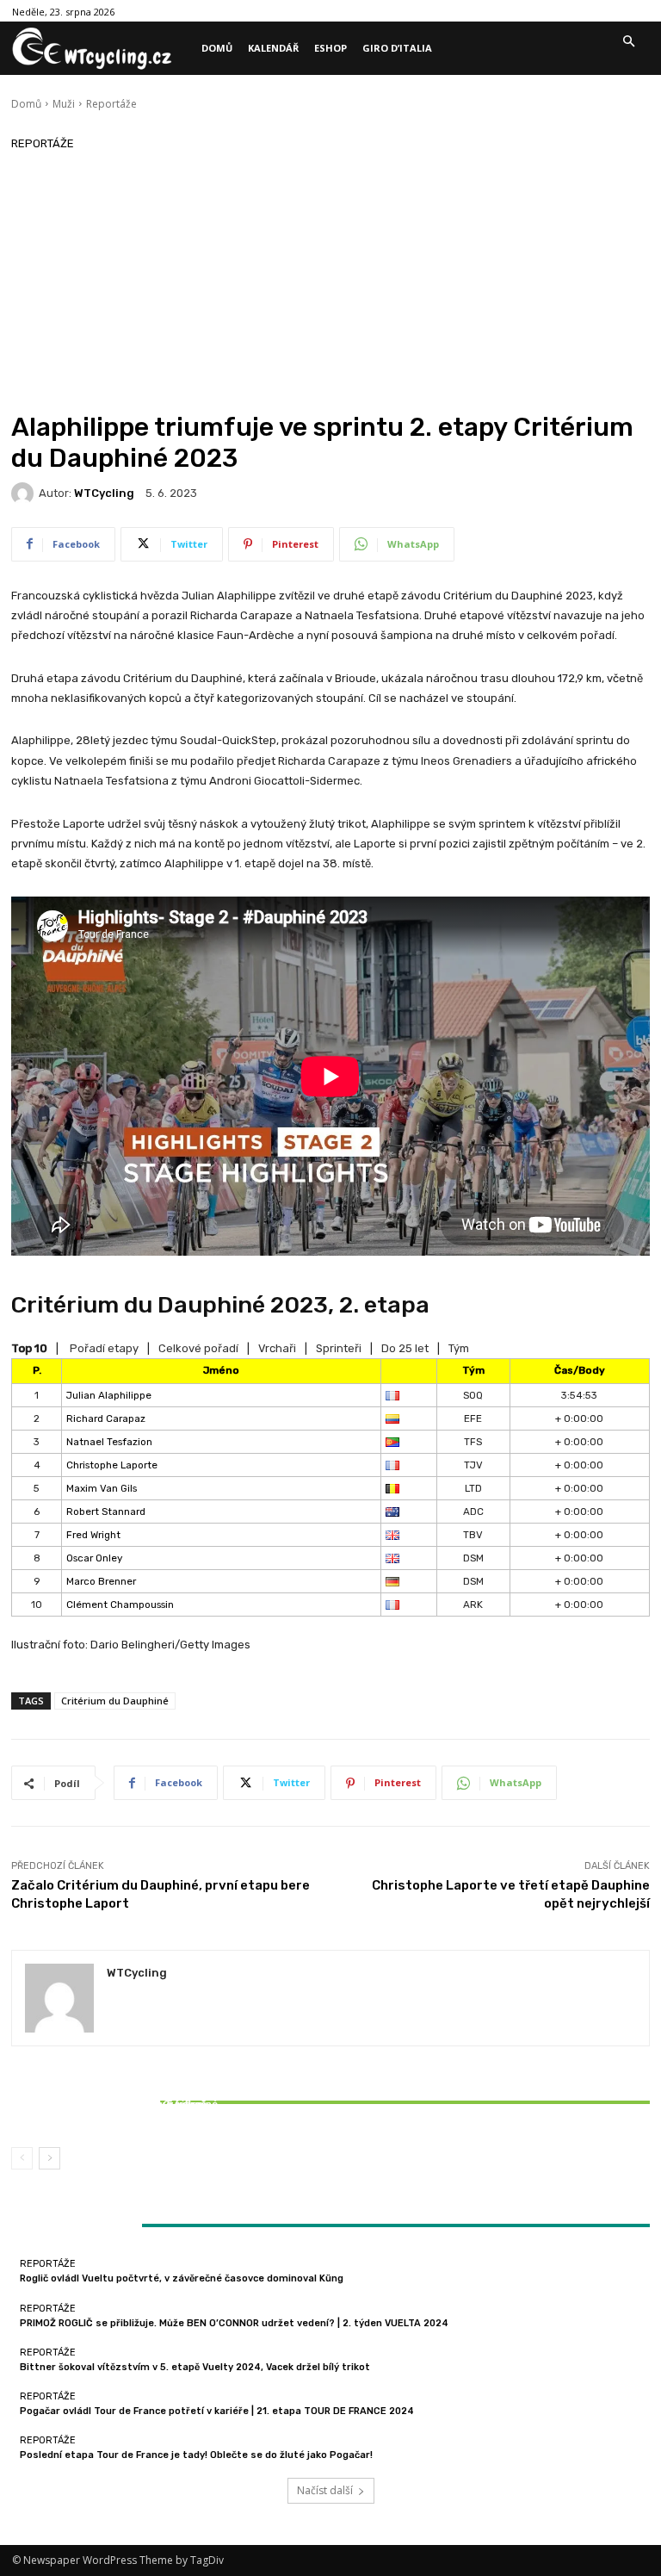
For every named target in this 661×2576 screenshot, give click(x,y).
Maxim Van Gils (102, 1488)
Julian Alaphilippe (109, 1395)
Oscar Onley (94, 1558)
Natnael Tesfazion (109, 1442)
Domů (26, 104)
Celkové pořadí (198, 1348)
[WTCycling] (25, 493)
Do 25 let (405, 1348)
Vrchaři (277, 1348)
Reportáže (111, 104)
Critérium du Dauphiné (115, 1701)
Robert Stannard (106, 1511)
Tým (459, 1348)
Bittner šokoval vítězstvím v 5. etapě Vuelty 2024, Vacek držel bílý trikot (117, 2110)
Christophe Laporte (112, 1465)
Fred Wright (93, 1535)
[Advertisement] (330, 282)
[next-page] (49, 2158)
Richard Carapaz (106, 1418)
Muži (64, 104)
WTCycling (104, 493)
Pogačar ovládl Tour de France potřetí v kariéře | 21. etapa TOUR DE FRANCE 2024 (217, 2411)
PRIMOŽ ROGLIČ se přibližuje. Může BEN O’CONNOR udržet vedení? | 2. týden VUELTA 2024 (234, 2323)
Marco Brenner (101, 1581)
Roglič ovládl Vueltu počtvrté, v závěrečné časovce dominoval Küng (182, 2278)
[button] (628, 42)
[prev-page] (22, 2158)
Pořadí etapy (104, 1348)
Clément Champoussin (120, 1605)
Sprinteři (339, 1348)
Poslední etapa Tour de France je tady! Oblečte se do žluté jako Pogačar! (196, 2455)
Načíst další (325, 2490)
